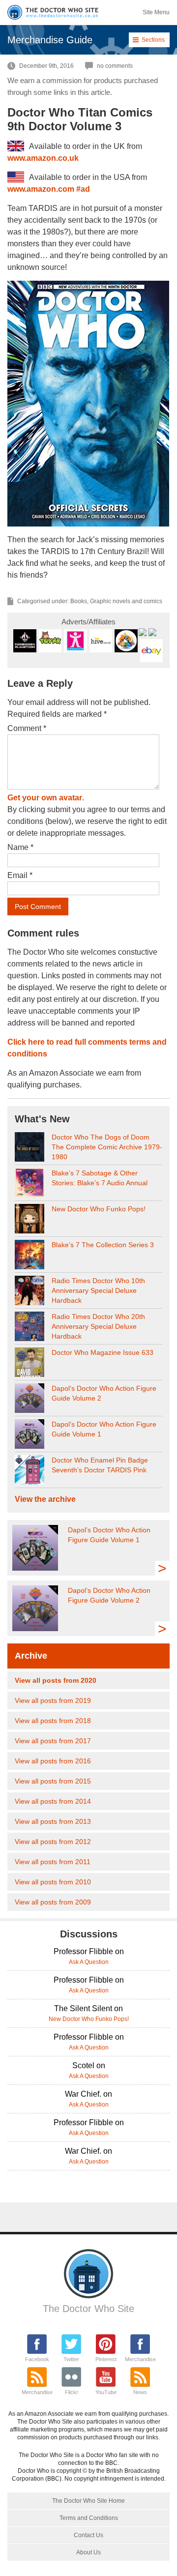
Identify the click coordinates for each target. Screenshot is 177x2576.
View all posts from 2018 (53, 1721)
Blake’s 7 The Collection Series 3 (103, 1245)
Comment (27, 728)
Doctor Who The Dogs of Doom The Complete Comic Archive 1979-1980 (107, 1147)
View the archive (45, 1499)
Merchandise (140, 2359)
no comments (115, 66)
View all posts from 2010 (53, 1882)
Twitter (71, 2359)
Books (79, 601)
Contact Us (88, 2535)
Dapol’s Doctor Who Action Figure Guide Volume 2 (104, 1393)
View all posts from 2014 (53, 1801)
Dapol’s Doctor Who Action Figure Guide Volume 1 (104, 1429)
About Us (88, 2552)
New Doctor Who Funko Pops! (99, 1209)
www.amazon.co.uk (43, 158)
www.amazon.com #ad (49, 189)
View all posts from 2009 (53, 1902)
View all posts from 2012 (53, 1842)
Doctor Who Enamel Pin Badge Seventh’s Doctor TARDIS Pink (100, 1465)
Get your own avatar (45, 798)
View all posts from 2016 (53, 1761)
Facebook (37, 2359)
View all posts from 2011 (53, 1862)
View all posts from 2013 (53, 1821)
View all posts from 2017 (53, 1741)
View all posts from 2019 (53, 1700)
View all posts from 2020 (56, 1680)
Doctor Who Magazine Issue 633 (103, 1352)
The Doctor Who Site (88, 2309)
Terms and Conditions (89, 2518)
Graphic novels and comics (126, 601)
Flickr (72, 2392)
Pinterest (106, 2359)
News (140, 2392)
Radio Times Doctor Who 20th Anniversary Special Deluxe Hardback (98, 1326)
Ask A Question (89, 1962)
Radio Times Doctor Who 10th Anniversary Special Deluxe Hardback (98, 1290)
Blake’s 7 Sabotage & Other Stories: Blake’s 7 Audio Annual (100, 1178)
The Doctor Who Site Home (88, 2501)
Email (20, 875)
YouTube (106, 2392)
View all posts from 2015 (53, 1781)
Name (20, 847)
